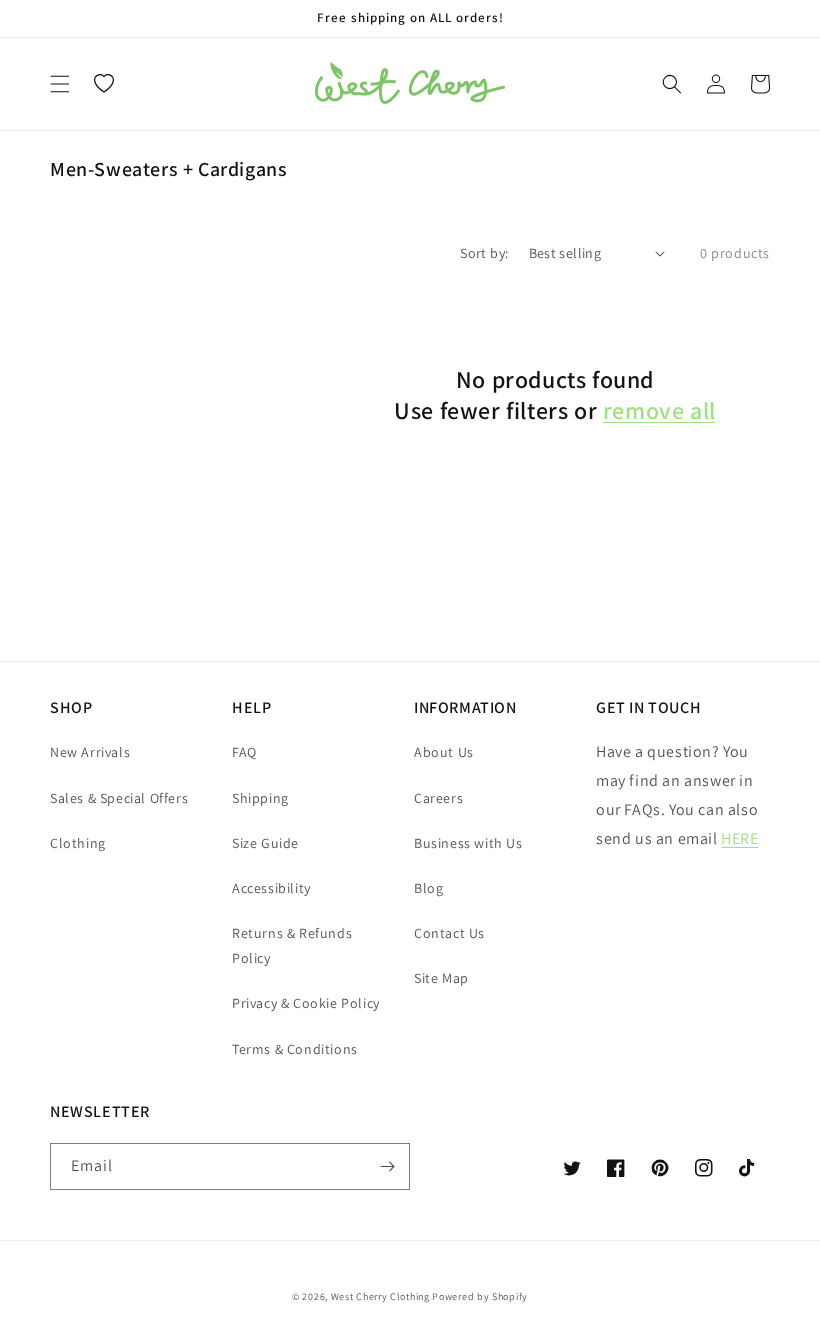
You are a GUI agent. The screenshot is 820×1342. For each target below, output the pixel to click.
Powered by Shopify (480, 1296)
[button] (60, 84)
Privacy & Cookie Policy (306, 1003)
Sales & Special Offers (119, 798)
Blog (428, 888)
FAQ (244, 752)
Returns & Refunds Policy (292, 945)
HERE (739, 838)
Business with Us (468, 843)
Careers (438, 798)
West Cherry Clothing (380, 1296)
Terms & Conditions (295, 1049)
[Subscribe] (387, 1166)
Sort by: (484, 253)
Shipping (260, 798)
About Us (444, 752)
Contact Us (449, 933)
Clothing (78, 843)
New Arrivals (90, 752)
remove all (659, 410)
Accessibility (271, 888)
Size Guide (265, 843)
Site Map (441, 978)
